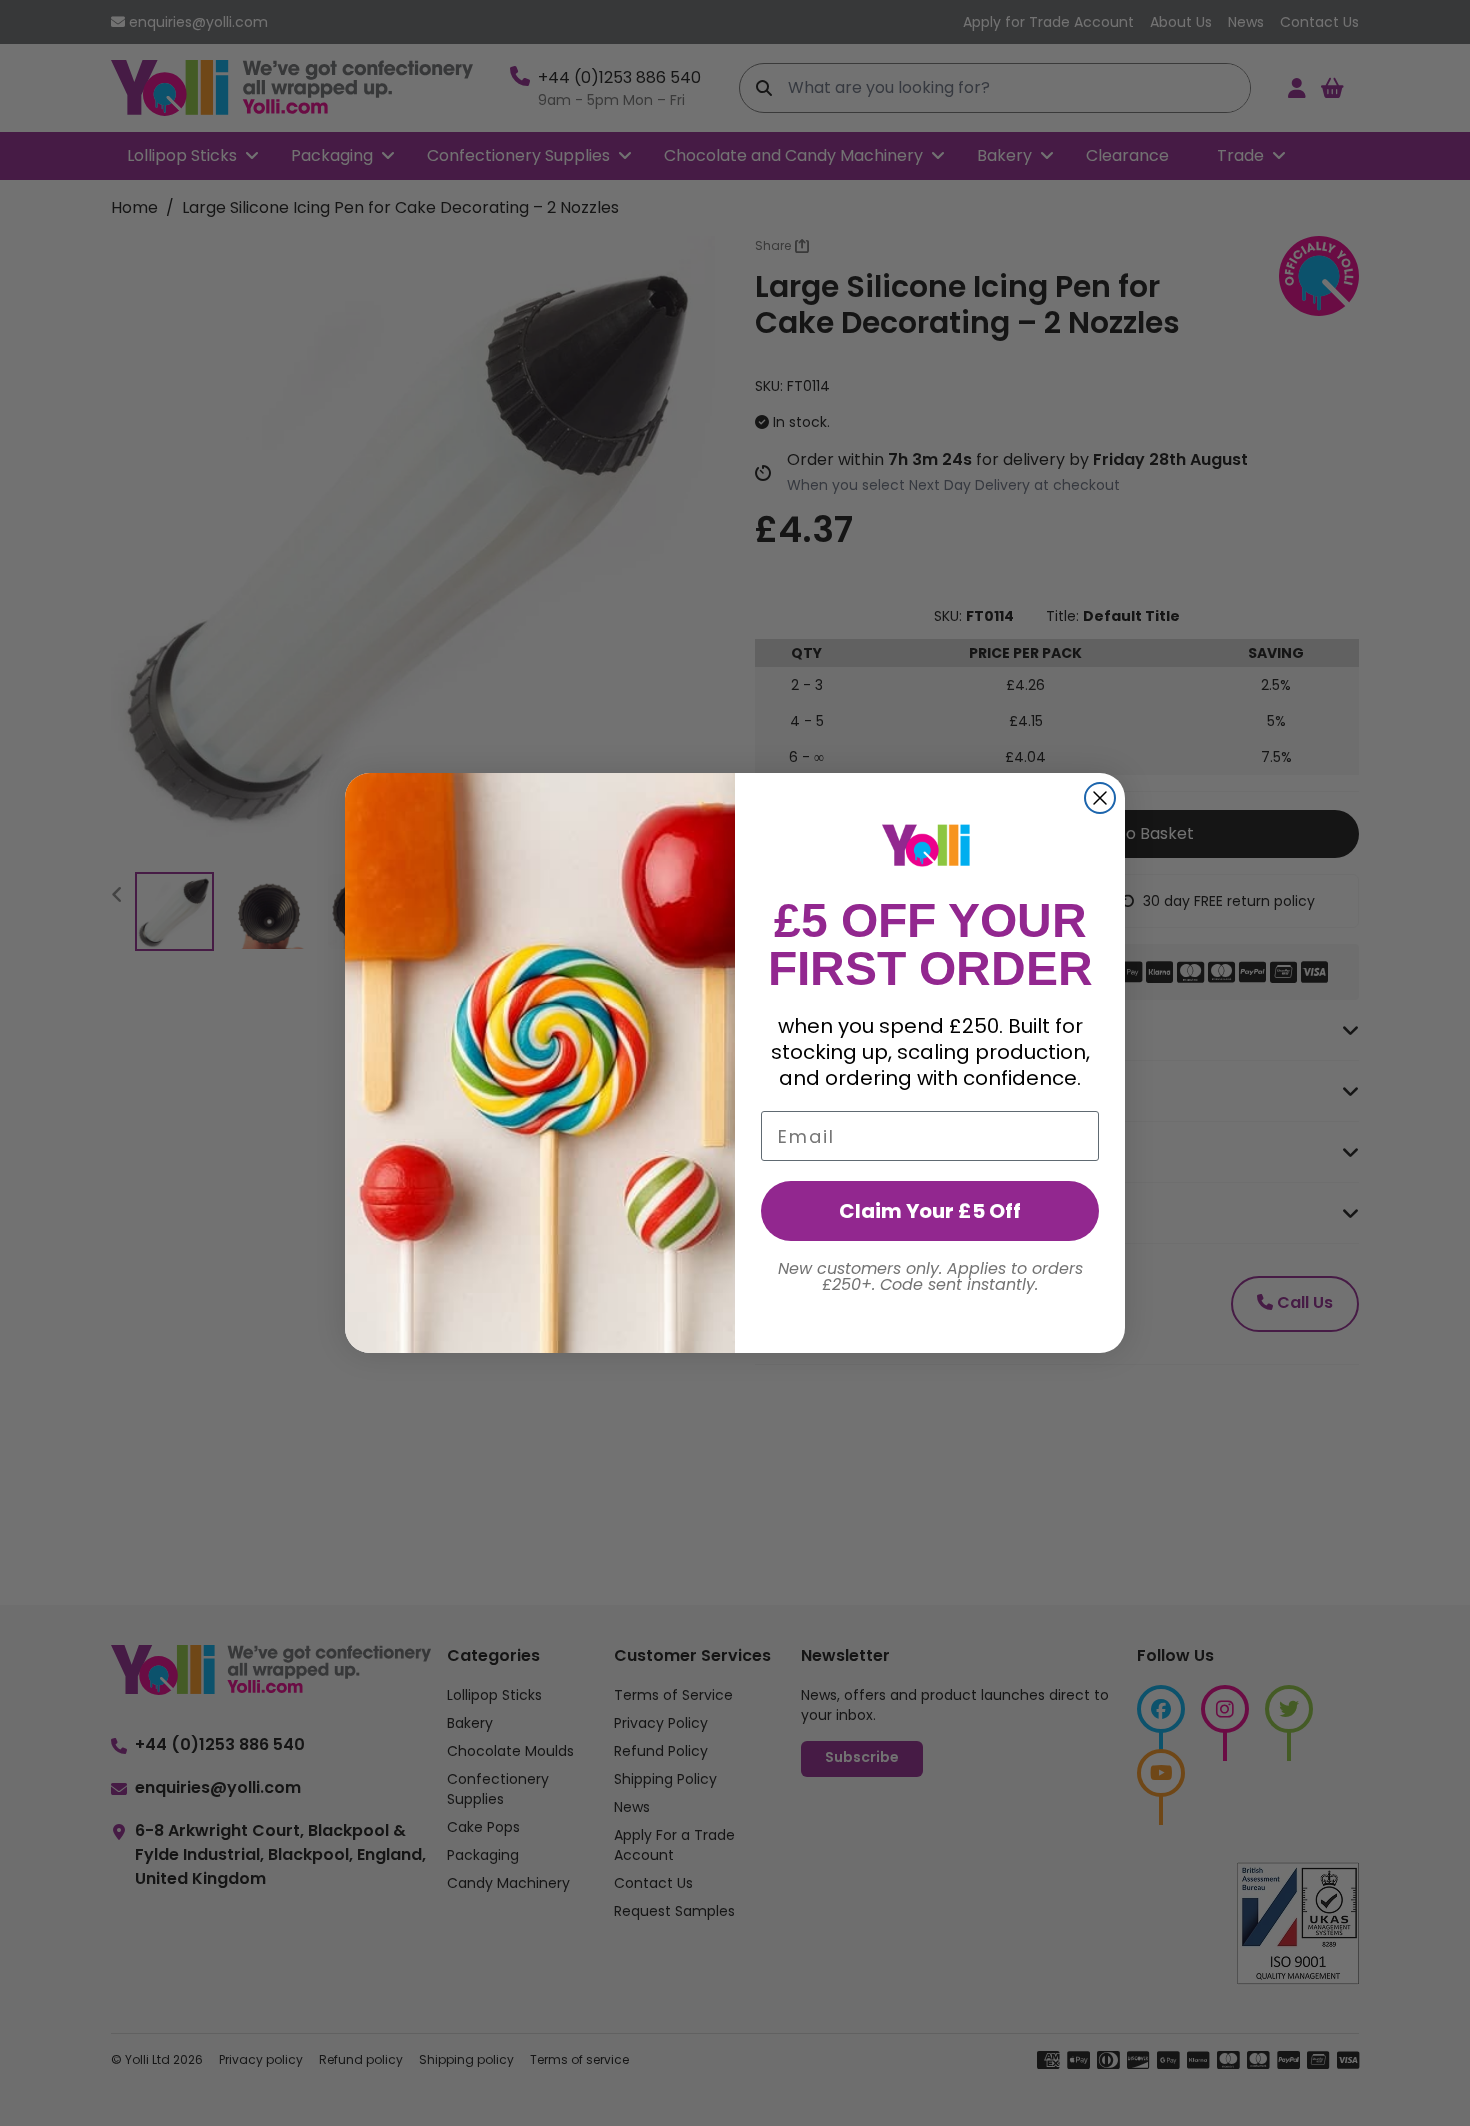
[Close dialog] (1100, 798)
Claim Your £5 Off (930, 1211)
